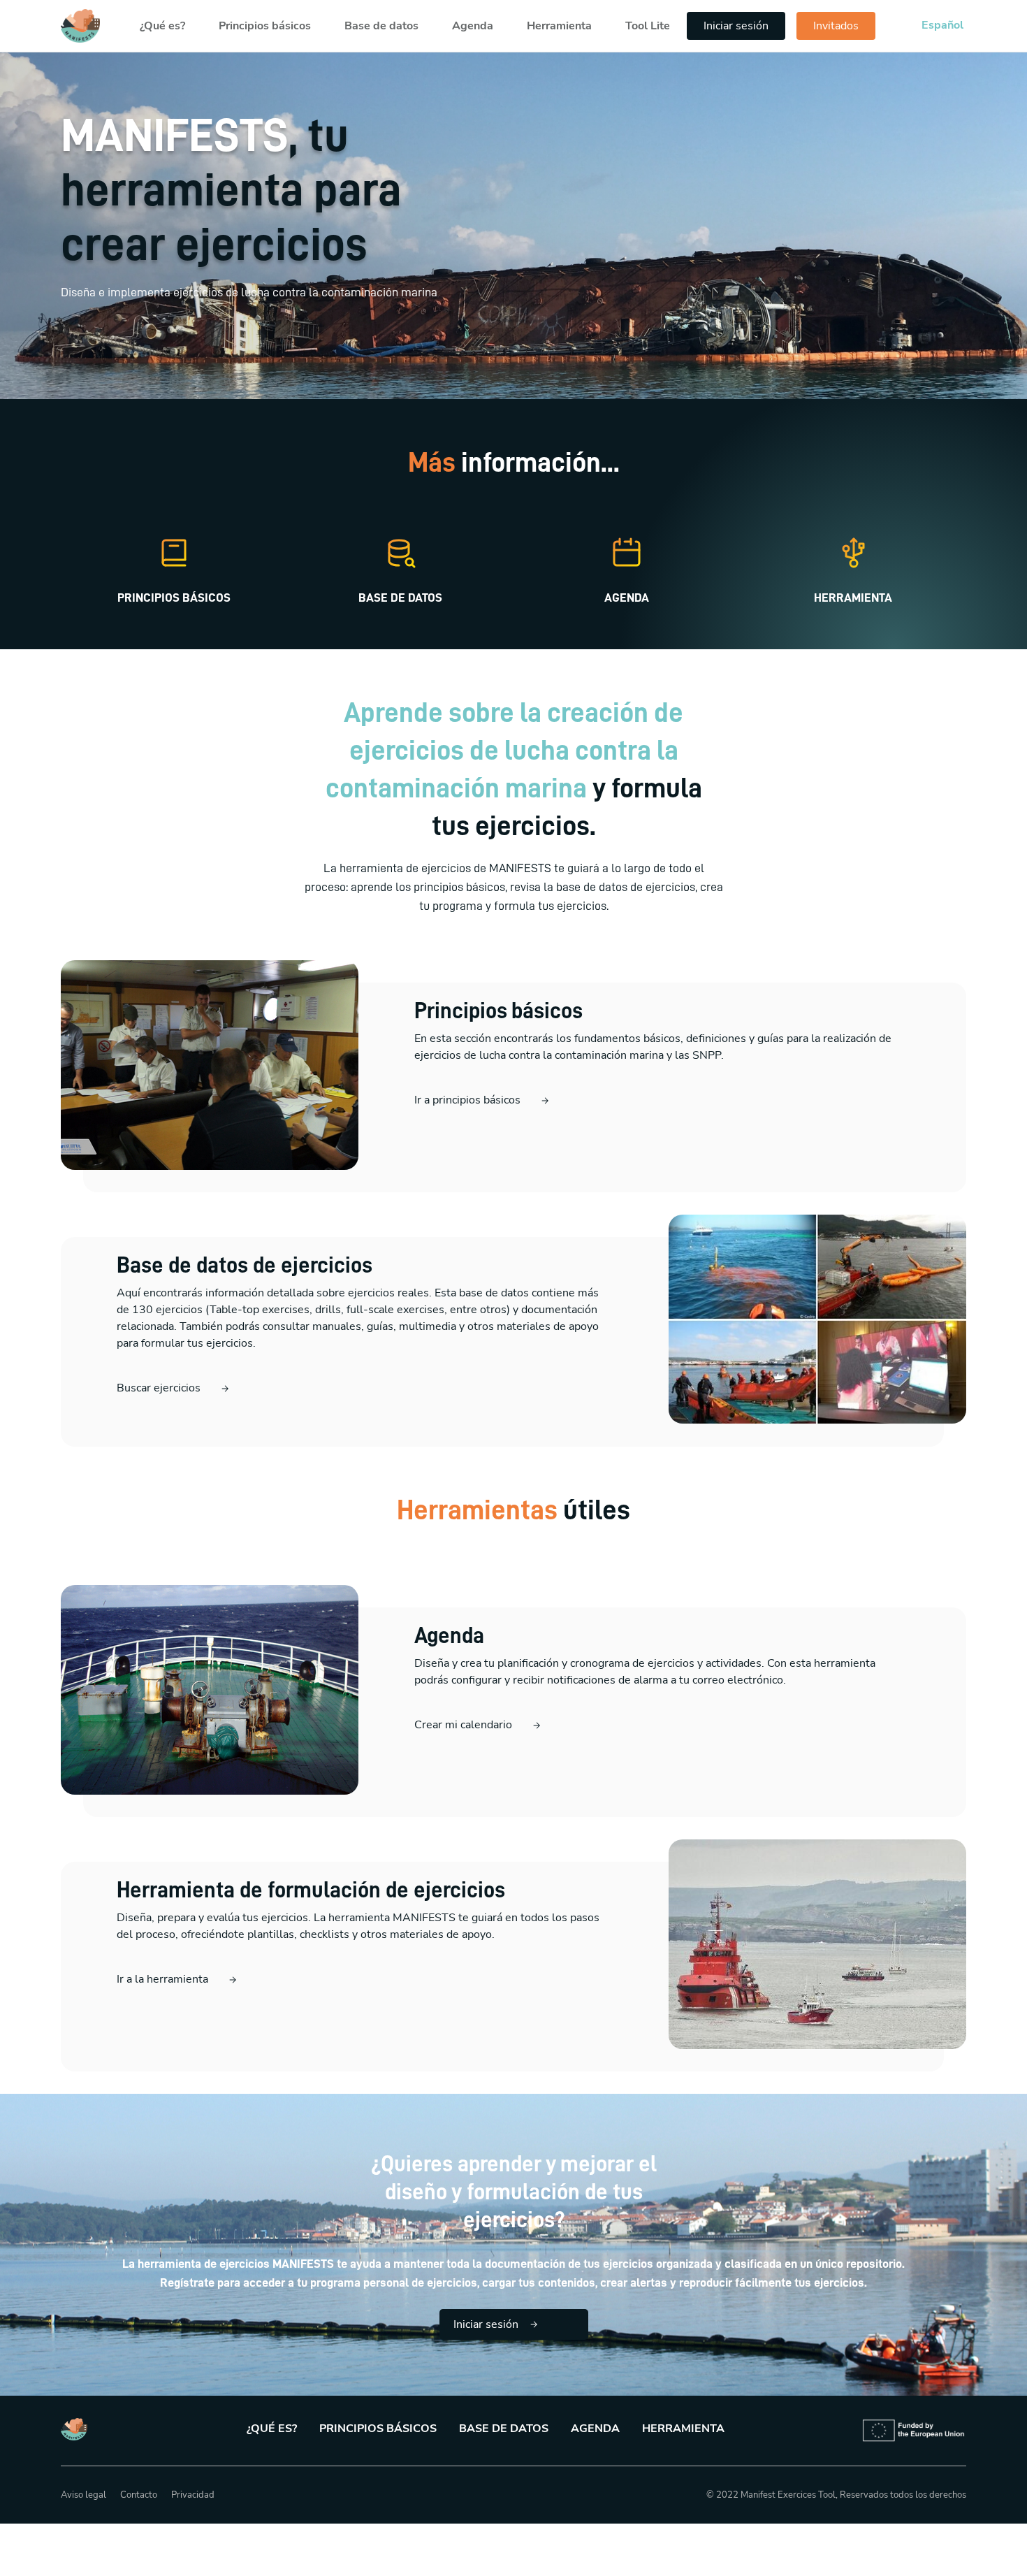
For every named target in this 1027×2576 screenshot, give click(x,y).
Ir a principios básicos (467, 1100)
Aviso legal (83, 2495)
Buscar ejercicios (159, 1388)
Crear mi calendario (463, 1725)
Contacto (139, 2495)
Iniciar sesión (736, 26)
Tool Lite (648, 26)
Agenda (473, 26)
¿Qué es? (162, 26)
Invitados (836, 26)
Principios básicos (265, 26)
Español (942, 25)
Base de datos (381, 26)
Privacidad (193, 2495)
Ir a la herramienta (162, 1979)
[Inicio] (80, 26)
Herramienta (559, 26)
